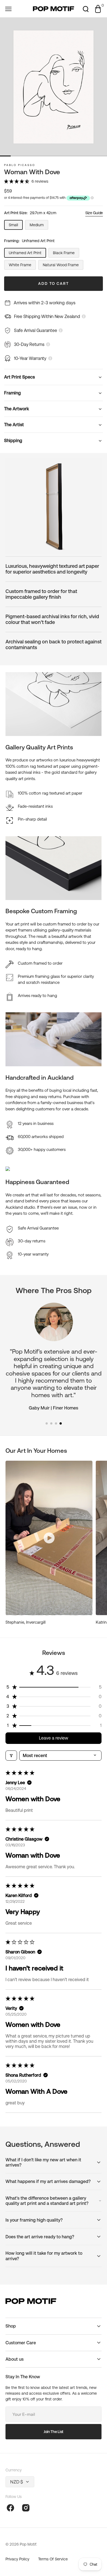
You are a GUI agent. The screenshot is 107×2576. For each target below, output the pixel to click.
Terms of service (53, 2559)
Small (16, 226)
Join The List (54, 2432)
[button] (8, 9)
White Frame (22, 266)
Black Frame (66, 254)
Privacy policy (17, 2559)
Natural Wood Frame (62, 266)
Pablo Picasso (20, 165)
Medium (39, 226)
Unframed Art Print (27, 254)
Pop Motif (28, 2544)
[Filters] (11, 1756)
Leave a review (54, 1738)
